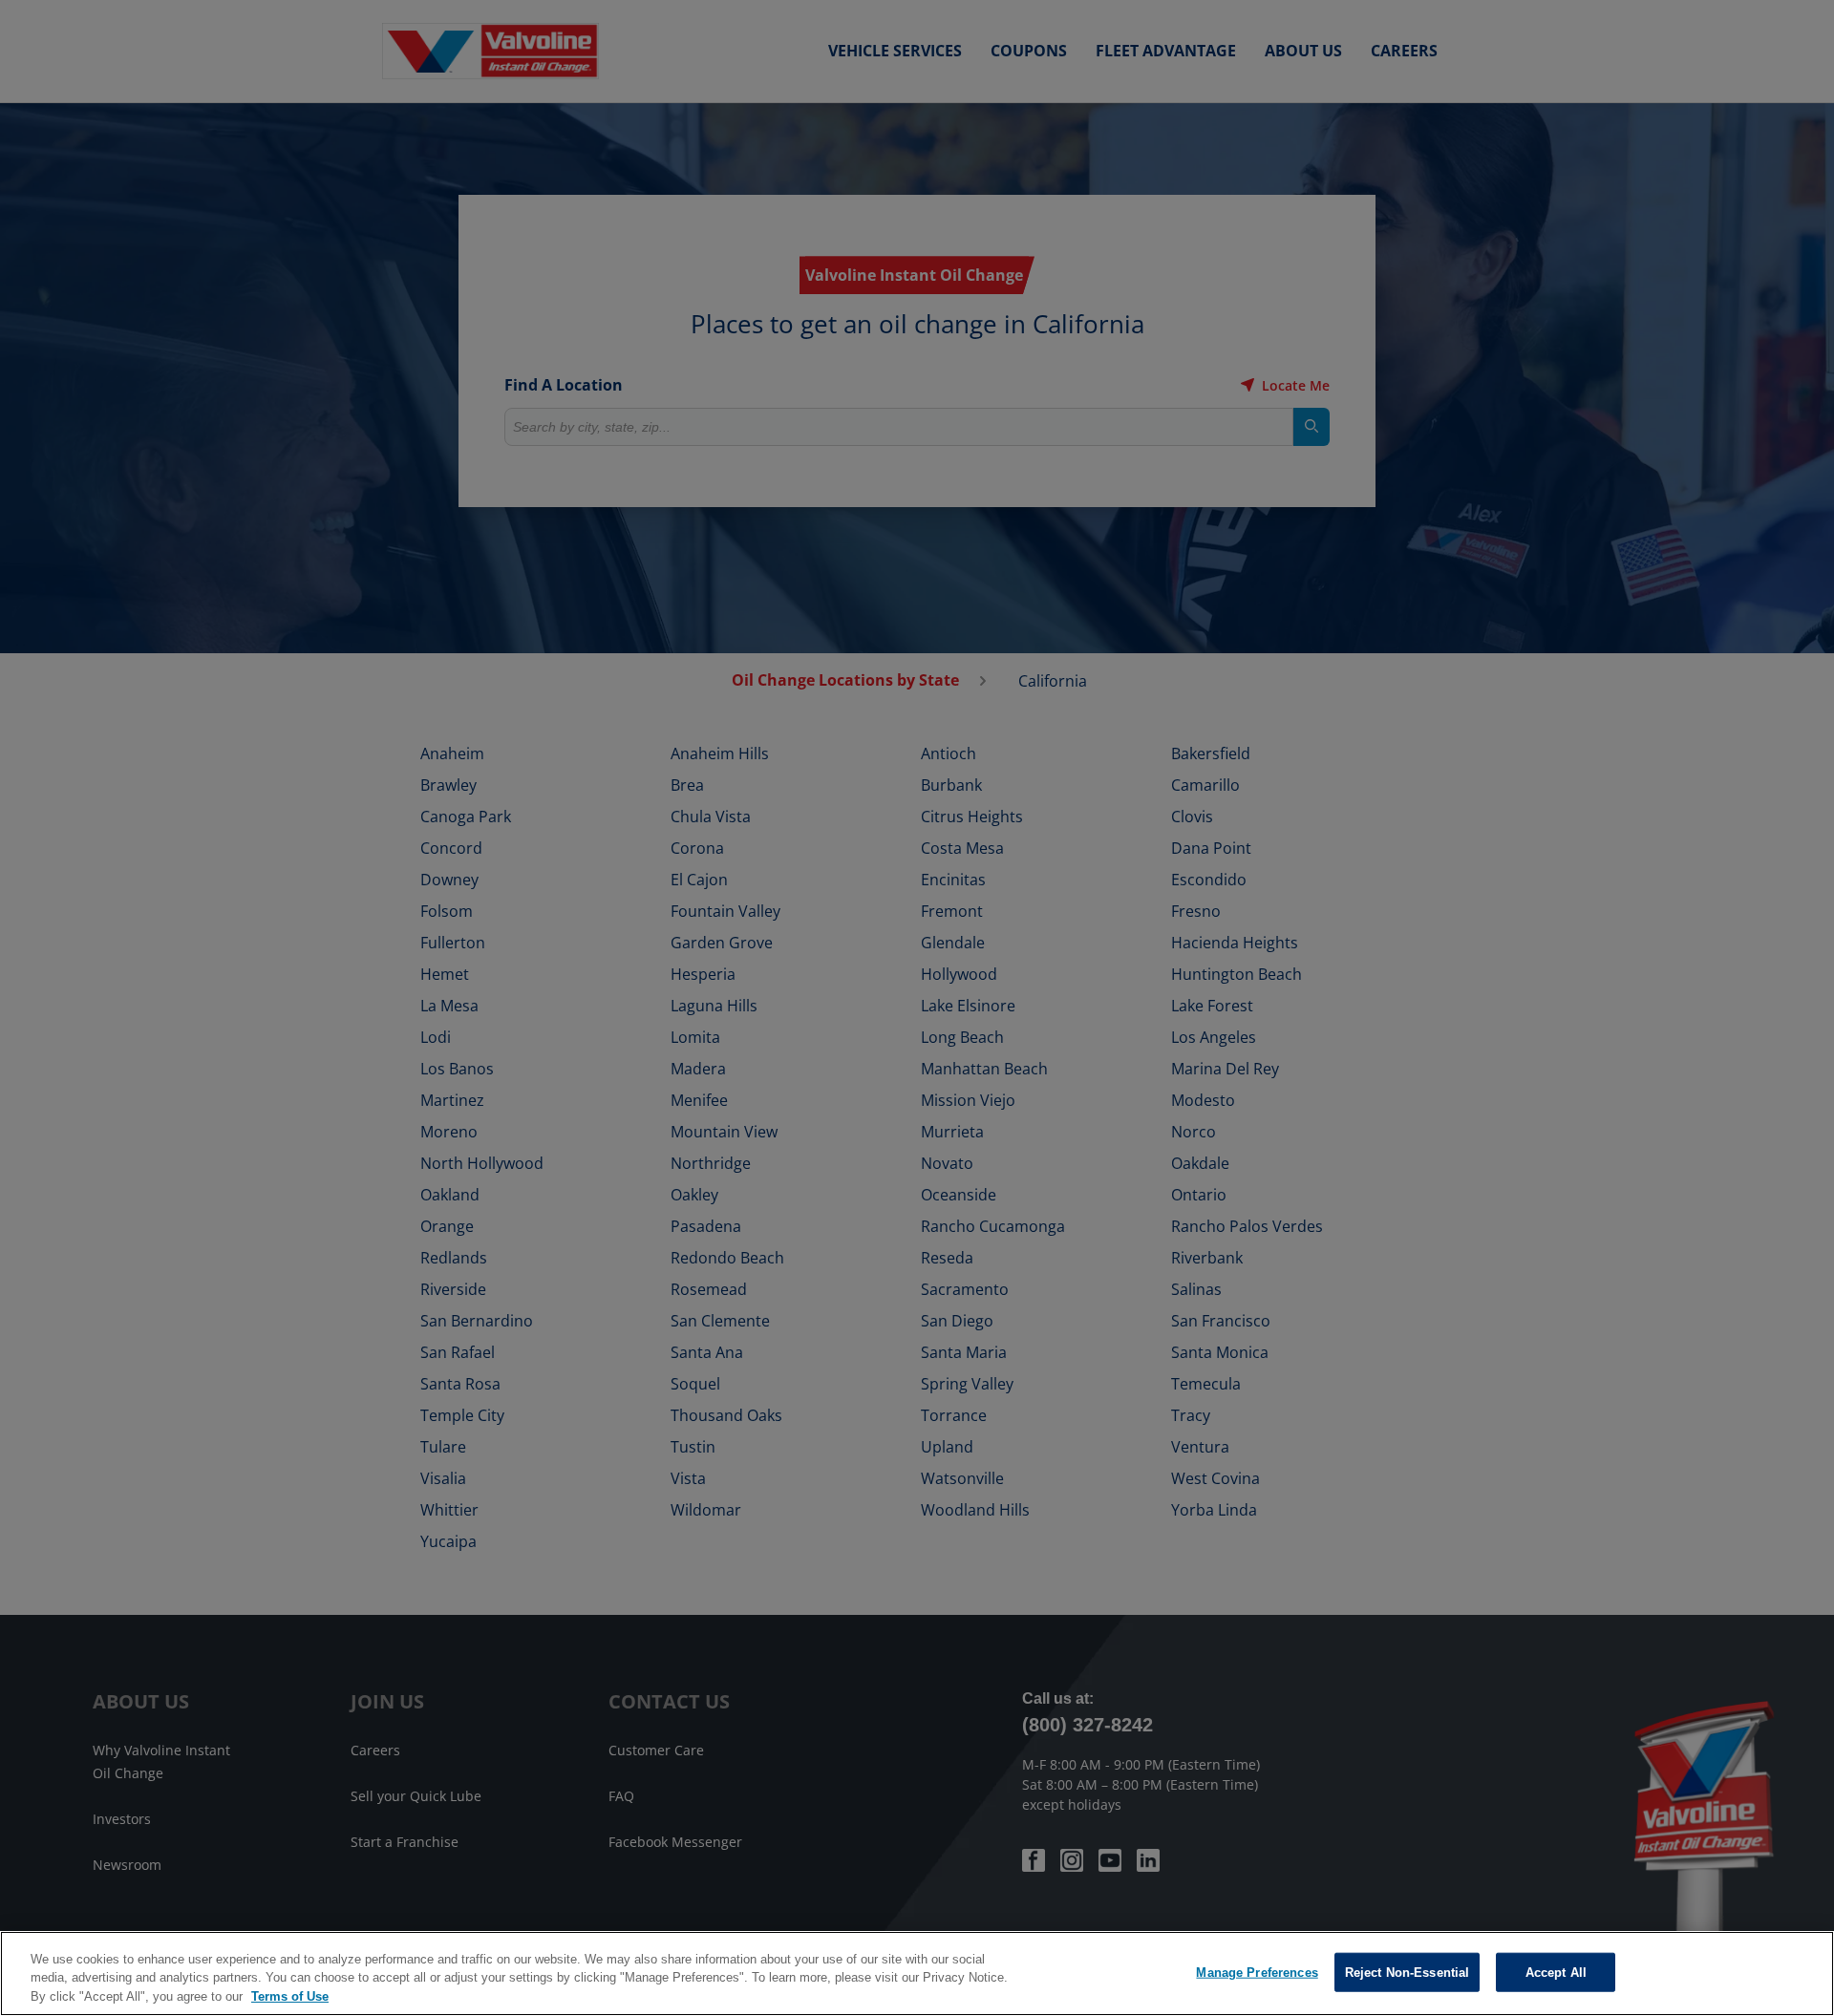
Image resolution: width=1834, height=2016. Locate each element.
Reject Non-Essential (1407, 1972)
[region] (917, 1974)
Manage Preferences (1257, 1972)
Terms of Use (290, 1996)
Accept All (1556, 1972)
